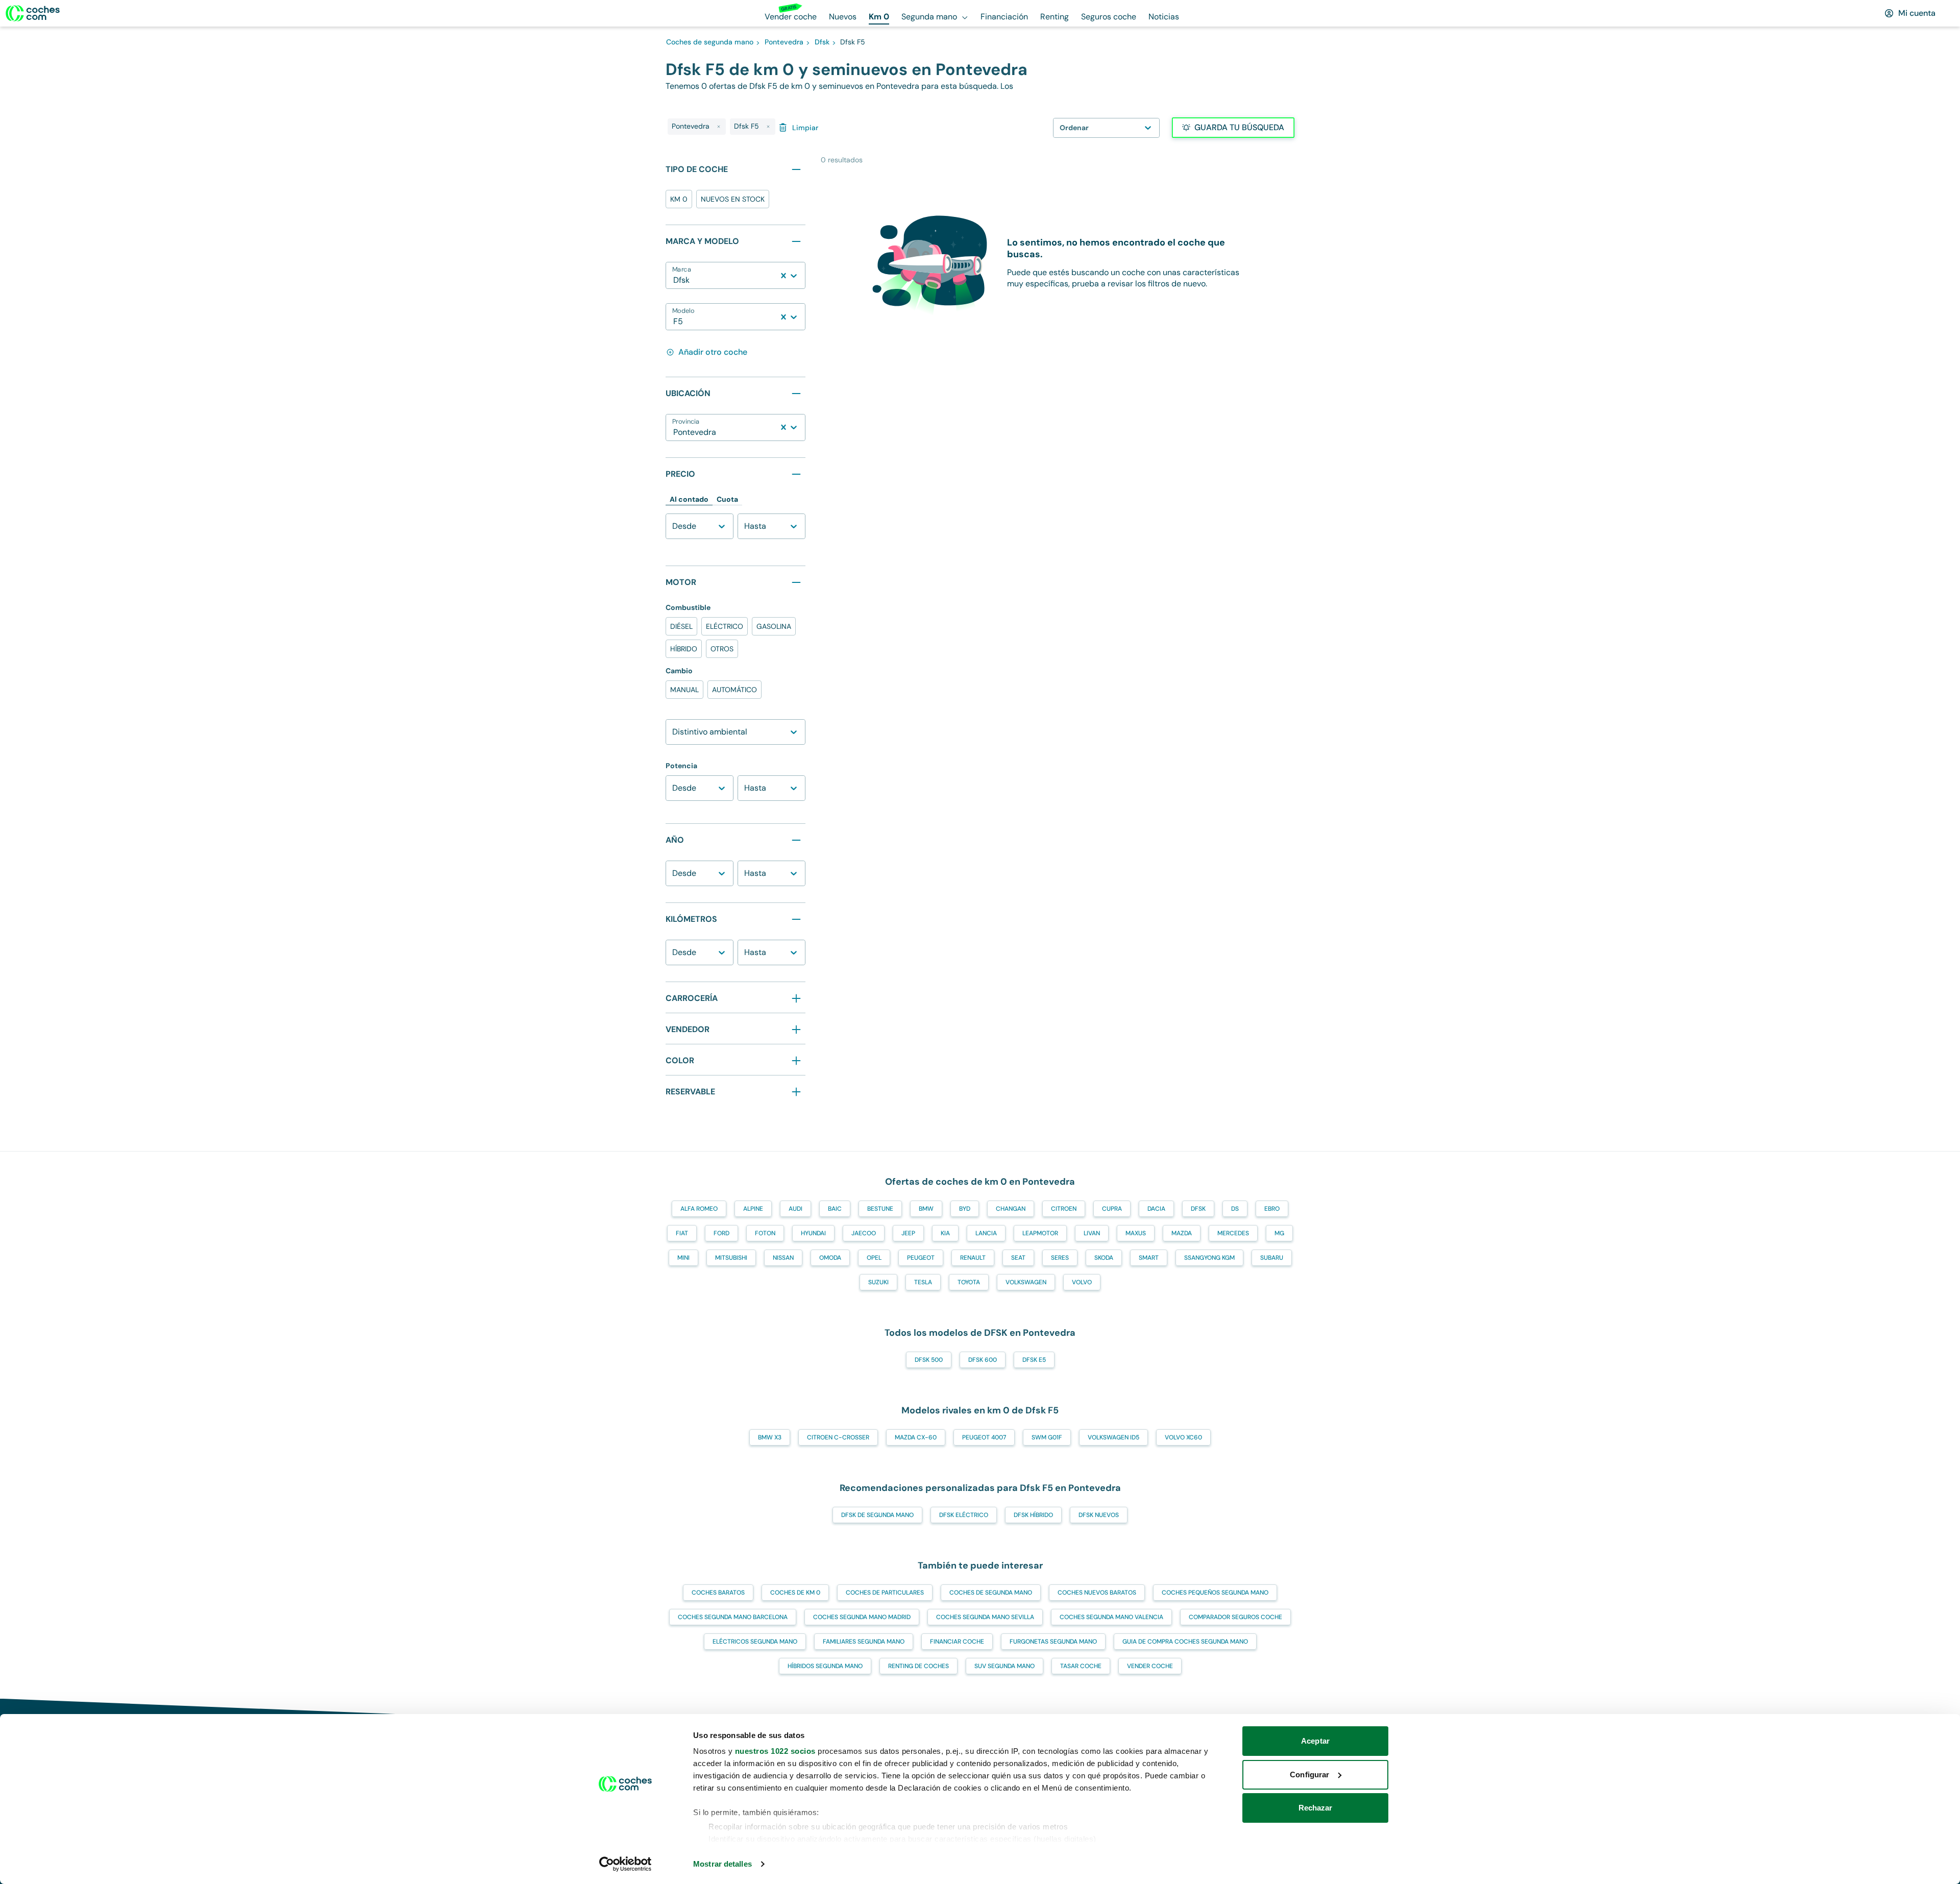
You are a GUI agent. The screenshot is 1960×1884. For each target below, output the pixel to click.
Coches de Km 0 (795, 1593)
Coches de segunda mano (991, 1593)
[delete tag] (719, 127)
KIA (945, 1233)
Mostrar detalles (722, 1864)
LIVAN (1092, 1233)
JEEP (908, 1233)
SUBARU (1272, 1258)
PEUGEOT (921, 1258)
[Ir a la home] (33, 13)
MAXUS (1136, 1233)
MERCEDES (1233, 1233)
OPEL (874, 1258)
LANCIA (986, 1233)
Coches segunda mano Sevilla (985, 1617)
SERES (1060, 1258)
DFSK (1198, 1209)
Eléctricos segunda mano (755, 1642)
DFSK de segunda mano (877, 1515)
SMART (1149, 1258)
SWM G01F (1047, 1437)
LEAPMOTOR (1040, 1233)
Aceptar (1315, 1741)
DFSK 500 (929, 1360)
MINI (683, 1258)
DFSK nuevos (1099, 1515)
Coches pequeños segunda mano (1215, 1593)
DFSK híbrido (1033, 1515)
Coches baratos (718, 1593)
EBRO (1272, 1209)
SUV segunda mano (1004, 1666)
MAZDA (1182, 1233)
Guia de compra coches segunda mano (1185, 1642)
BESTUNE (880, 1209)
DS (1235, 1209)
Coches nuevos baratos (1097, 1593)
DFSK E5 (1034, 1360)
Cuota (727, 499)
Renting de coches (918, 1666)
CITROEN (1064, 1209)
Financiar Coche (957, 1642)
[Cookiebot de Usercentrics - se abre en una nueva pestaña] (626, 1864)
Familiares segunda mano (864, 1642)
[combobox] (674, 280)
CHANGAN (1011, 1209)
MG (1279, 1233)
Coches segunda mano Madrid (862, 1617)
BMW (926, 1209)
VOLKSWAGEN (1026, 1282)
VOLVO (1082, 1282)
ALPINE (753, 1209)
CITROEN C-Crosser (838, 1437)
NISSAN (783, 1258)
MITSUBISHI (731, 1258)
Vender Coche (1150, 1666)
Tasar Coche (1081, 1666)
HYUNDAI (813, 1233)
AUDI (795, 1209)
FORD (721, 1233)
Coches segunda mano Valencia (1111, 1617)
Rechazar (1316, 1808)
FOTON (765, 1233)
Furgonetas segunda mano (1053, 1642)
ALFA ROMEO (699, 1209)
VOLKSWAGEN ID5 (1113, 1437)
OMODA (830, 1258)
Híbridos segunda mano (825, 1666)
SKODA (1104, 1258)
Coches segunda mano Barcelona (733, 1617)
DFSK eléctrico (964, 1515)
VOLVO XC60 (1183, 1437)
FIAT (682, 1233)
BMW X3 (770, 1437)
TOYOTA (969, 1282)
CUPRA (1112, 1209)
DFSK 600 (983, 1360)
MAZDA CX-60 (916, 1437)
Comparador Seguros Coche (1235, 1617)
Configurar (1309, 1775)
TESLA (923, 1282)
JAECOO (864, 1233)
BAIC (835, 1209)
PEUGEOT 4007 (984, 1437)
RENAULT (973, 1258)
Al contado (689, 499)
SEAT (1018, 1258)
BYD (965, 1209)
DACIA (1156, 1209)
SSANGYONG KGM (1209, 1258)
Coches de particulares (885, 1593)
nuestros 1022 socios (775, 1751)
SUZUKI (878, 1282)
